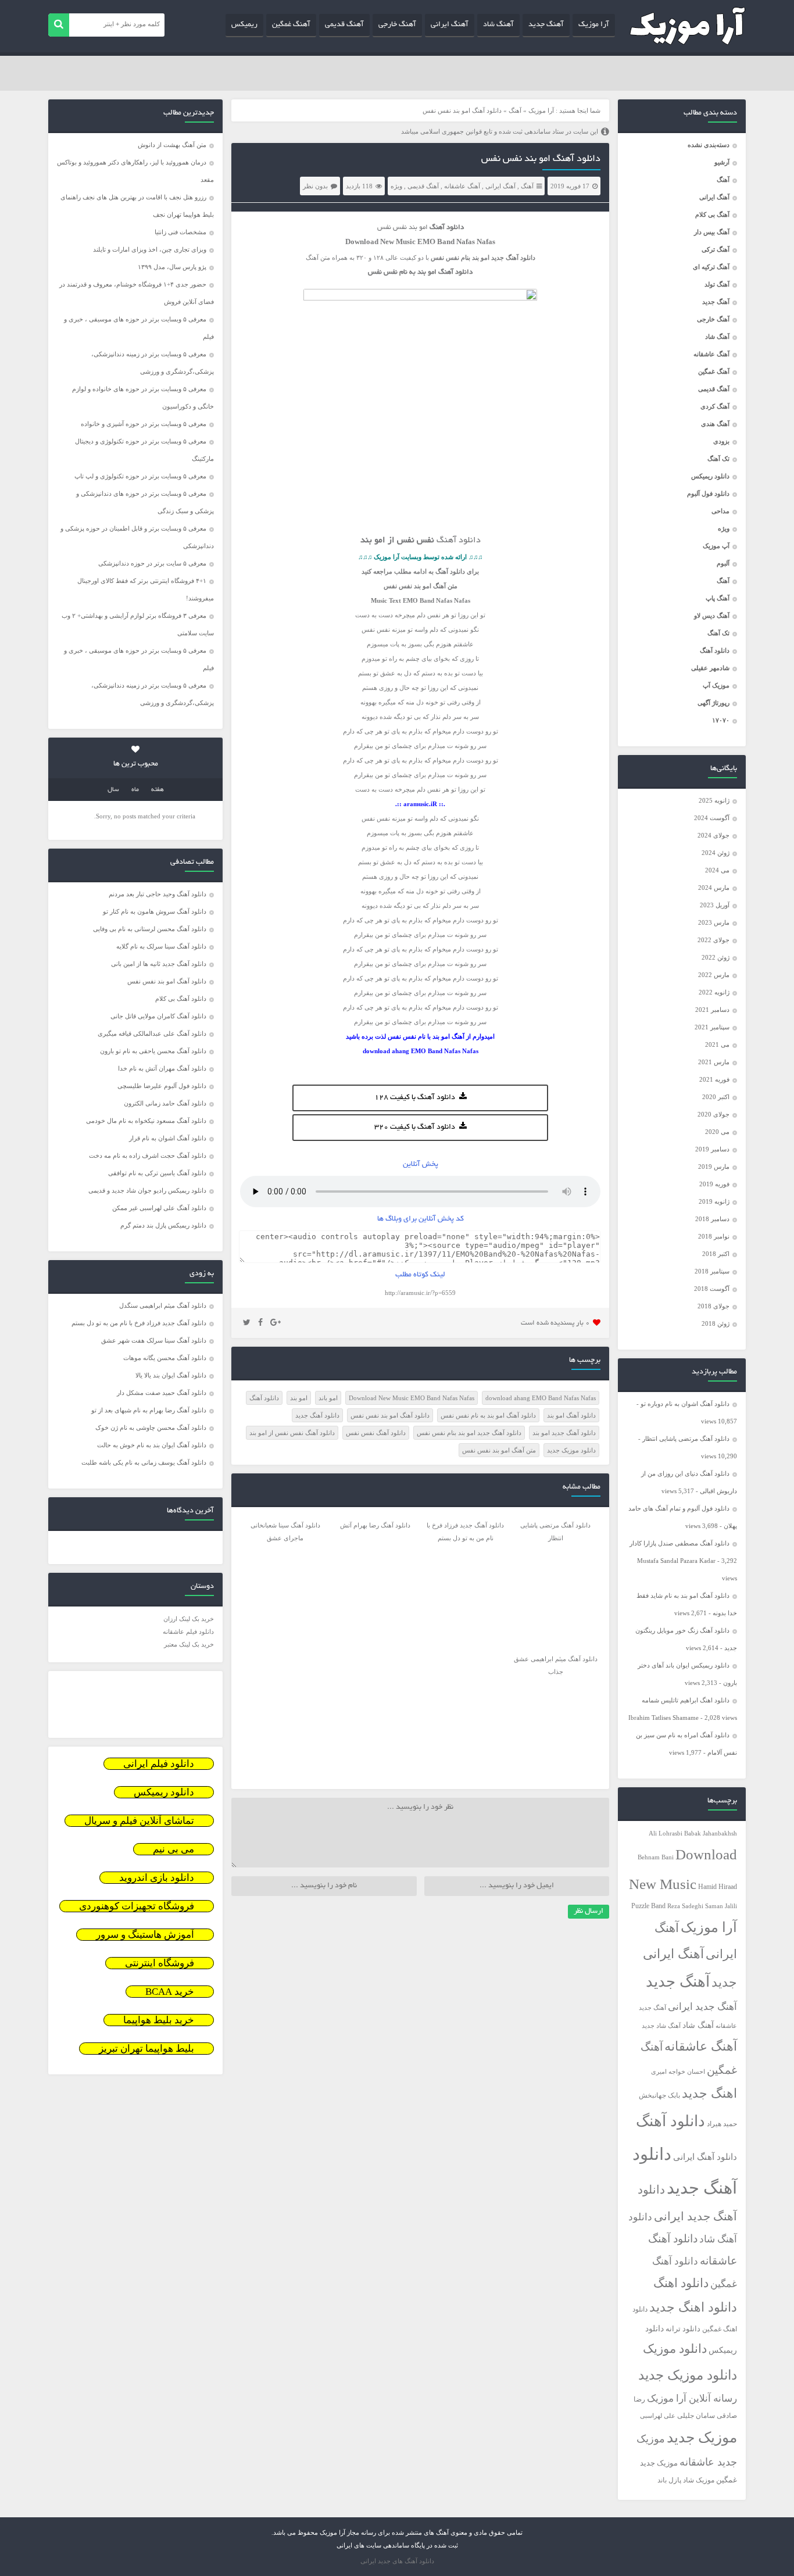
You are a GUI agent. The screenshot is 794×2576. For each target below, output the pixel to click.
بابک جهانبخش (659, 2096)
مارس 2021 (714, 1062)
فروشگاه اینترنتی (160, 1963)
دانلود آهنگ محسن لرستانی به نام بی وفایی (150, 929)
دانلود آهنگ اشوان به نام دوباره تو (685, 1404)
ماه (135, 790)
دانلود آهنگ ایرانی (705, 2157)
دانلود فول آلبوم (708, 493)
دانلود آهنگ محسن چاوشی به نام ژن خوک (151, 1427)
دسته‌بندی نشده (709, 145)
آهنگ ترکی (716, 249)
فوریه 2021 (714, 1079)
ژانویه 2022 (714, 992)
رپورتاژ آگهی (713, 703)
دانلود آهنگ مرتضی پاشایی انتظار (686, 1439)
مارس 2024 (714, 888)
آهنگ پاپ (718, 598)
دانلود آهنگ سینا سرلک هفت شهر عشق (154, 1340)
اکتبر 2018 (716, 1254)
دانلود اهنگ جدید (693, 2307)
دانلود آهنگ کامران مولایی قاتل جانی (158, 1016)
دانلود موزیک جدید (688, 2375)
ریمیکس (244, 25)
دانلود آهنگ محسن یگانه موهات (165, 1358)
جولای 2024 (713, 835)
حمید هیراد (722, 2124)
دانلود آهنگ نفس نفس (376, 1433)
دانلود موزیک (675, 2349)
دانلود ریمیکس (710, 476)
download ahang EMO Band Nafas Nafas (541, 1398)
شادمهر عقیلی (710, 668)
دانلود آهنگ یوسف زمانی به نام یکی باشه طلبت (144, 1462)
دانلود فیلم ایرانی (159, 1764)
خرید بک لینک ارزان (189, 1619)
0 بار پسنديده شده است (555, 1323)
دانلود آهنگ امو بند (571, 1415)
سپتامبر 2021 (712, 1027)
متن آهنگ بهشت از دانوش (172, 145)
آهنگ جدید (546, 25)
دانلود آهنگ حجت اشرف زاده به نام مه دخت (148, 1155)
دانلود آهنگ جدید (317, 1415)
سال (113, 790)
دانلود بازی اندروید (157, 1878)
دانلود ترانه (683, 2329)
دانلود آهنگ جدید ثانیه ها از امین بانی (159, 964)
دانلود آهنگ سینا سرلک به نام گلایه (161, 946)
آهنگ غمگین (291, 25)
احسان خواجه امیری (678, 2071)
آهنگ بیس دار (712, 232)
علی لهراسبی (658, 2416)
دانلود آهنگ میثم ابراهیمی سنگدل (163, 1305)
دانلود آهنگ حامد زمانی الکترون (165, 1103)
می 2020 (717, 1132)
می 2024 (717, 870)
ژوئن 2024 (716, 853)
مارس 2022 (714, 975)
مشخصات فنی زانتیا (180, 232)
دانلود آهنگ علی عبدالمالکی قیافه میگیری (152, 1033)
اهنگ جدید (709, 2094)
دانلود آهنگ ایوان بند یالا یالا (171, 1375)
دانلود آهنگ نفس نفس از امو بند (292, 1433)
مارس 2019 (714, 1167)
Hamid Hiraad (718, 1887)
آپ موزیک (716, 546)
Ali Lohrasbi (666, 1833)
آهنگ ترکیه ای (711, 267)
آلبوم (723, 563)
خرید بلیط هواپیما (159, 2020)
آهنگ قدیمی (344, 25)
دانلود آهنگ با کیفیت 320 (415, 1128)
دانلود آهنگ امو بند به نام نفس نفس (488, 1415)
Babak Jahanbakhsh (711, 1833)
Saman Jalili (721, 1906)
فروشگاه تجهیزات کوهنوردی (137, 1906)
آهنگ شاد (498, 25)
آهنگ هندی (715, 424)
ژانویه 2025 (714, 800)
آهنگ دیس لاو (712, 616)
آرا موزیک (594, 25)
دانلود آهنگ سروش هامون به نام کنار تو (155, 911)
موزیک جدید (702, 2437)
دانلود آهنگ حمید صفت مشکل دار (162, 1393)
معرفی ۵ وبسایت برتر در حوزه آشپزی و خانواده (144, 424)
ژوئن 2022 (716, 957)
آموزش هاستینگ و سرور (145, 1935)
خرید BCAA (170, 1992)
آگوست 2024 (712, 818)
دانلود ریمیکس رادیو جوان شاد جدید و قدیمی (147, 1190)
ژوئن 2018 (716, 1323)
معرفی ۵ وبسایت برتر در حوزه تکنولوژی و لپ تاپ (140, 476)
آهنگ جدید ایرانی (702, 2007)
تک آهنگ (718, 459)
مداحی (720, 511)
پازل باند (669, 2480)
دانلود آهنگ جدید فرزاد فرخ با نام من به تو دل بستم (139, 1323)
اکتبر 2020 (716, 1097)
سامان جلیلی (696, 2416)
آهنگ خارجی (397, 25)
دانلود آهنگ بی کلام (181, 999)
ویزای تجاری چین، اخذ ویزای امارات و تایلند (150, 249)
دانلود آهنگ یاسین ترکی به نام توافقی (157, 1173)
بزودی (721, 441)
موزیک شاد (699, 2480)
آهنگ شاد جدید (661, 2026)
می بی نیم (174, 1849)
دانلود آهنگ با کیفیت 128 (415, 1098)
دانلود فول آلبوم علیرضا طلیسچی (162, 1086)
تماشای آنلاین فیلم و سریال (139, 1821)
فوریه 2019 (714, 1184)
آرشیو (722, 162)
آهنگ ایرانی (450, 25)
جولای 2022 (713, 940)
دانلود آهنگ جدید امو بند (564, 1433)
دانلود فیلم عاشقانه (188, 1632)
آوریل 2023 (715, 905)
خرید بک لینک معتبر (189, 1644)
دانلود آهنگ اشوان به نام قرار (168, 1138)
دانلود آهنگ (715, 650)
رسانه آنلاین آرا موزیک (692, 2398)
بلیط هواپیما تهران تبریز (146, 2049)
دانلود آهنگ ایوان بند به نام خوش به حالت (152, 1445)
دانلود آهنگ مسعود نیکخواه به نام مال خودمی (146, 1121)
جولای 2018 (713, 1306)
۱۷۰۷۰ (721, 720)
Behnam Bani (656, 1857)
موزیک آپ (716, 685)
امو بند (481, 257)
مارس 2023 (714, 922)
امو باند (328, 1398)
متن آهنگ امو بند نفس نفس (499, 1450)
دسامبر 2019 (712, 1149)
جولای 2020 (713, 1114)
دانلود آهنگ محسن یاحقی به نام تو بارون (153, 1051)
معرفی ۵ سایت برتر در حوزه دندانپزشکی (152, 563)
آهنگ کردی (715, 406)
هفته (158, 790)
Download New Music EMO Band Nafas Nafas (412, 1398)
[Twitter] (247, 1323)
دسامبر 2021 (712, 1010)
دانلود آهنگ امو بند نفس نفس (541, 159)
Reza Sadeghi (685, 1906)
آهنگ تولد (717, 284)
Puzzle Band (648, 1906)
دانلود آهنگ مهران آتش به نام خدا (162, 1068)
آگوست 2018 (712, 1289)
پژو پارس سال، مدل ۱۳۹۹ (171, 267)
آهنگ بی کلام (712, 214)
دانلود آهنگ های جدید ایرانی (397, 2561)
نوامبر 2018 (714, 1236)
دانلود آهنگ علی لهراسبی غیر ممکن (159, 1208)
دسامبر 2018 (712, 1219)
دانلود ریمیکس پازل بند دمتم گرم (163, 1225)
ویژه (724, 528)
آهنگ (723, 180)
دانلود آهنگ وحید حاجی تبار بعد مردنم (158, 894)
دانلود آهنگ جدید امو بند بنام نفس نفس (469, 1433)
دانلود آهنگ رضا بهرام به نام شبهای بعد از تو (149, 1410)
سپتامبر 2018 (712, 1271)
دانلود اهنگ (681, 2283)
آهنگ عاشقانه (711, 354)
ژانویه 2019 (714, 1201)
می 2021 (717, 1044)
